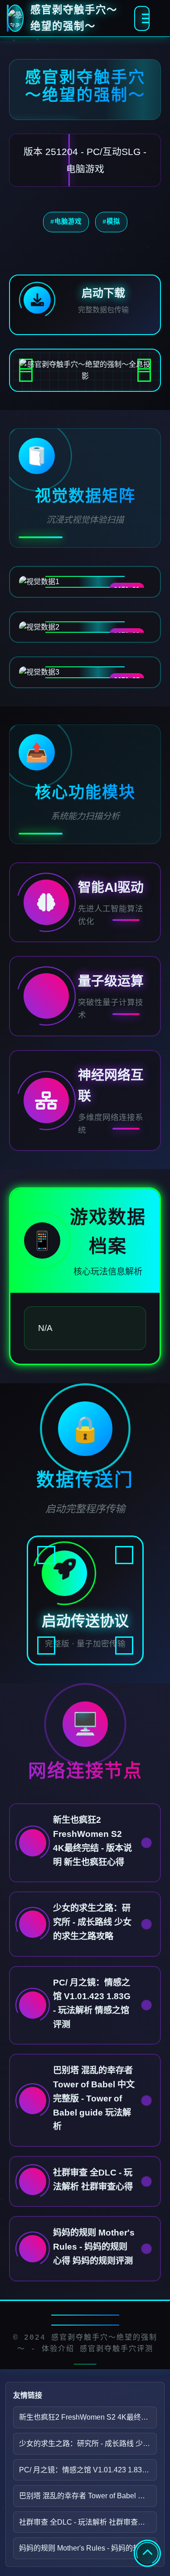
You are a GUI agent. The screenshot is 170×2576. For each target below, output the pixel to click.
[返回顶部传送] (147, 2553)
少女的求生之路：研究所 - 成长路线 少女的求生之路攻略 (88, 2443)
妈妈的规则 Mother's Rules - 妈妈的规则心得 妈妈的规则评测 (88, 2548)
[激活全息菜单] (142, 18)
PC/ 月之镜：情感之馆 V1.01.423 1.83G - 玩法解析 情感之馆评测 (88, 2470)
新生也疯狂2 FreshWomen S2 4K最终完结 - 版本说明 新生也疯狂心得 (88, 2417)
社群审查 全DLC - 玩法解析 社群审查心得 (86, 2522)
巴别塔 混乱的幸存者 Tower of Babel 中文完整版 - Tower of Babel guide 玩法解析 (88, 2496)
